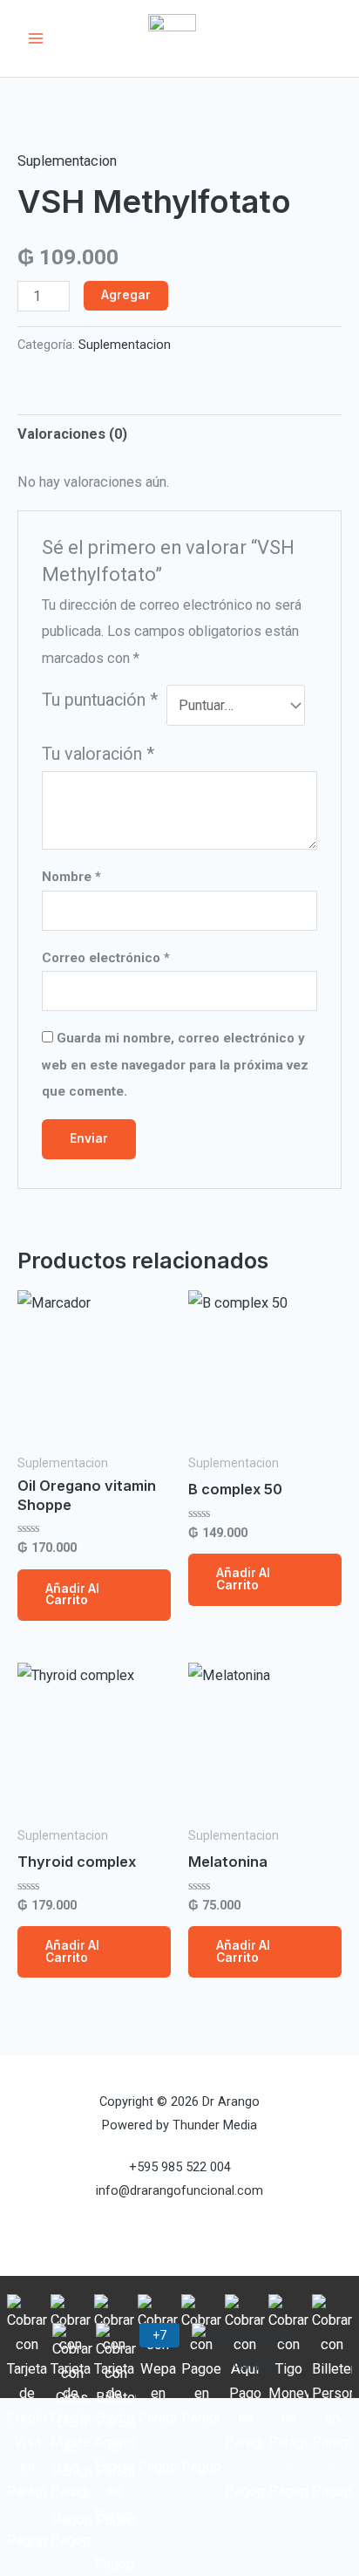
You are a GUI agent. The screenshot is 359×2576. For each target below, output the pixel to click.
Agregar (126, 295)
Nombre (71, 877)
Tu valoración (98, 754)
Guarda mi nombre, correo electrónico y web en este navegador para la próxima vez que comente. (175, 1065)
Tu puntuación (100, 700)
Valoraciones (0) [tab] (72, 434)
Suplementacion (67, 161)
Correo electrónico (106, 958)
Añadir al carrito (72, 1595)
